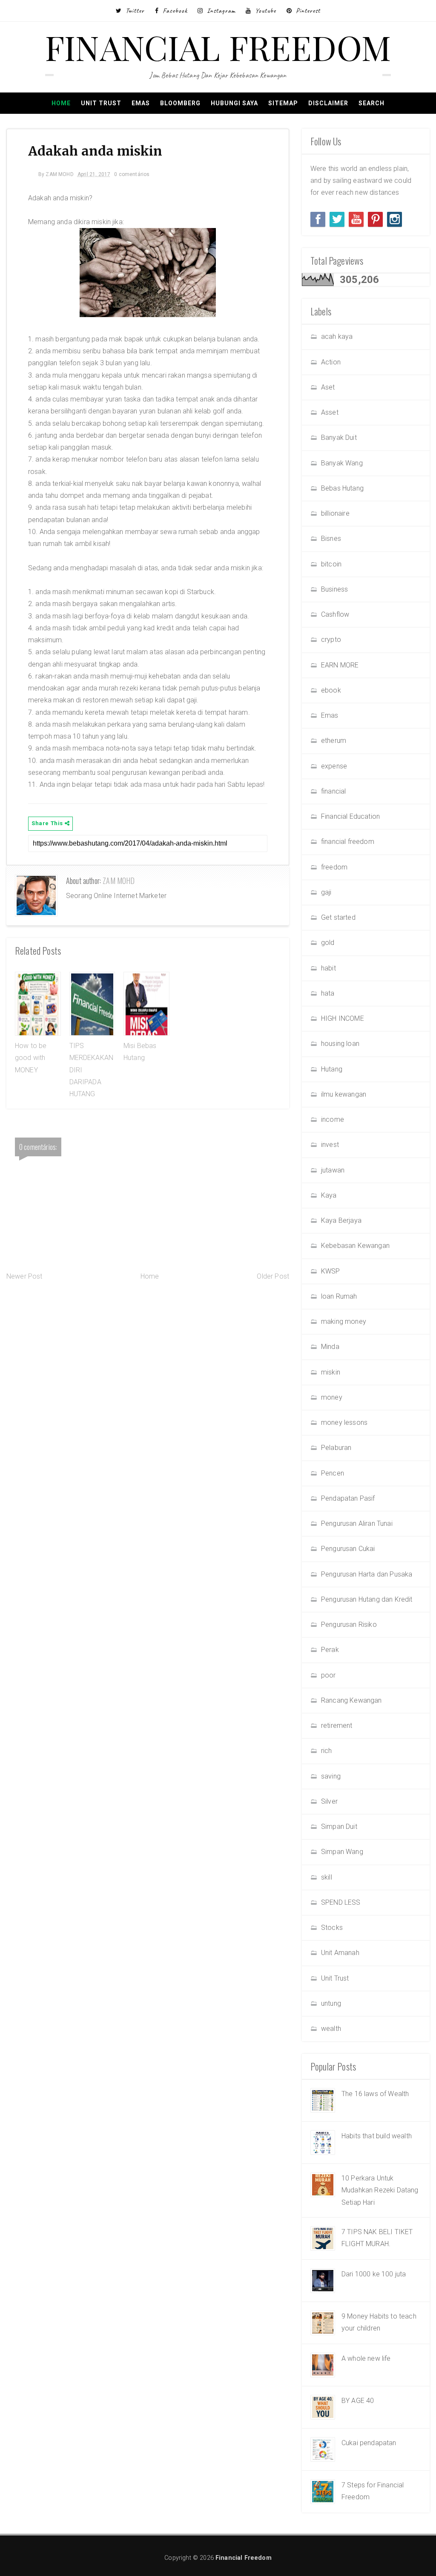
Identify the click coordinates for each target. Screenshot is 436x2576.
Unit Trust (101, 103)
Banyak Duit (339, 438)
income (333, 1119)
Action (331, 362)
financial (333, 791)
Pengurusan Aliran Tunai (357, 1523)
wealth (331, 2029)
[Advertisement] (148, 1351)
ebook (331, 690)
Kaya (329, 1195)
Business (334, 589)
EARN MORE (340, 665)
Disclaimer (328, 103)
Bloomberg (180, 103)
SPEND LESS (341, 1902)
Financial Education (350, 816)
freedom (334, 867)
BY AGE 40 (358, 2401)
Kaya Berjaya (341, 1220)
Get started (338, 917)
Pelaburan (336, 1448)
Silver (329, 1801)
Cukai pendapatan (369, 2443)
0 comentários (132, 174)
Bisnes (331, 539)
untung (331, 2003)
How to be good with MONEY (31, 1058)
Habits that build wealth (377, 2136)
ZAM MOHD (119, 881)
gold (328, 943)
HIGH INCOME (343, 1018)
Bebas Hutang (342, 488)
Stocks (332, 1928)
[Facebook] (318, 219)
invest (330, 1145)
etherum (334, 741)
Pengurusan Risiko (349, 1624)
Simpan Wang (342, 1852)
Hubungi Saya (234, 103)
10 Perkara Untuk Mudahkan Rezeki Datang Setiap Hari (380, 2190)
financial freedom (348, 842)
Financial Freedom (218, 47)
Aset (328, 387)
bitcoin (331, 564)
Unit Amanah (340, 1953)
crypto (331, 640)
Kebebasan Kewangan (355, 1246)
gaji (326, 892)
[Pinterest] (375, 219)
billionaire (335, 513)
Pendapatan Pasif (348, 1498)
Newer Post (24, 1276)
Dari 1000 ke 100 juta (374, 2274)
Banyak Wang (342, 463)
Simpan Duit (339, 1827)
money (332, 1397)
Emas (141, 103)
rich (327, 1751)
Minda (330, 1347)
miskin (331, 1372)
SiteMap (283, 103)
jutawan (333, 1170)
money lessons (344, 1422)
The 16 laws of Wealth (375, 2094)
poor (328, 1675)
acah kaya (337, 336)
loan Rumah (339, 1296)
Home (61, 103)
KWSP (331, 1271)
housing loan (340, 1044)
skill (327, 1877)
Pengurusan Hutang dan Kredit (367, 1599)
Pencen (333, 1473)
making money (344, 1321)
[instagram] (394, 219)
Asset (330, 412)
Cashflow (335, 614)
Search (371, 103)
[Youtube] (356, 219)
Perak (330, 1650)
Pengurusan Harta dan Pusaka (367, 1574)
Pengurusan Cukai (348, 1549)
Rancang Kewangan (351, 1700)
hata (328, 993)
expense (334, 766)
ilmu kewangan (344, 1094)
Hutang (332, 1069)
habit (328, 968)
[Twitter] (337, 219)
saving (331, 1776)
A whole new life (366, 2358)
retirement (337, 1726)
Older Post (273, 1276)
